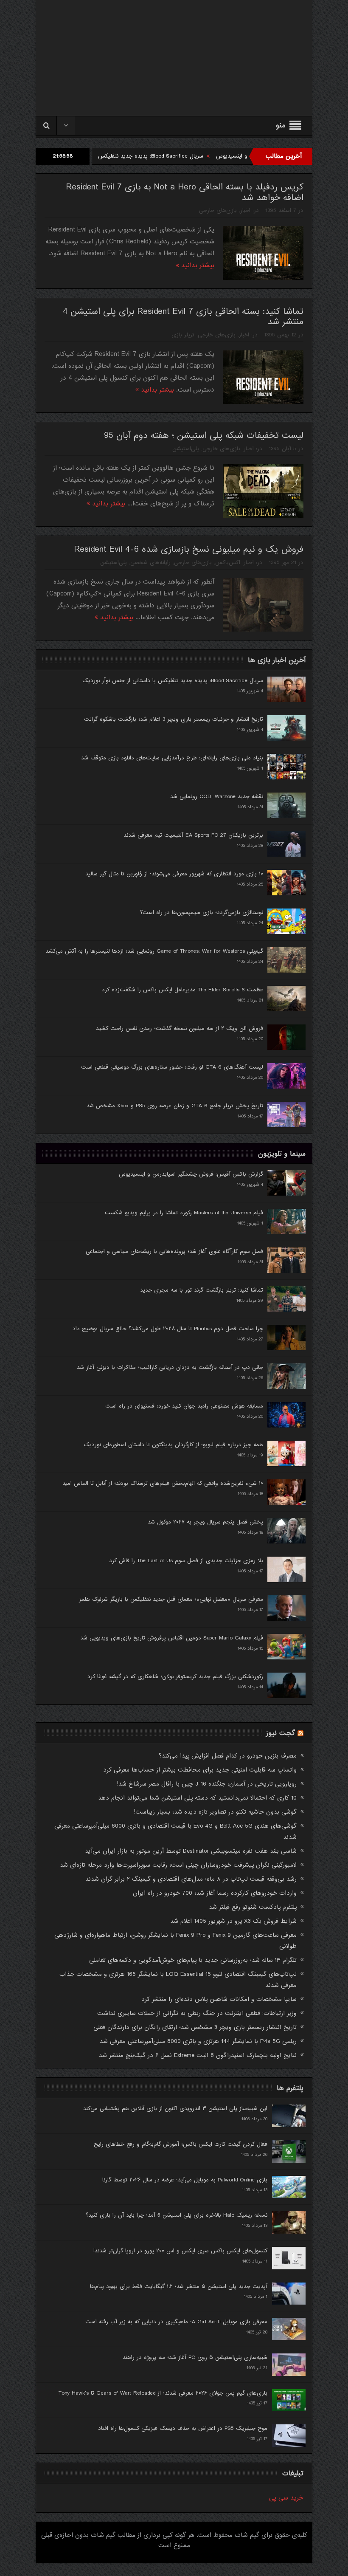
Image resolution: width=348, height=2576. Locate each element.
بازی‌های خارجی (218, 210)
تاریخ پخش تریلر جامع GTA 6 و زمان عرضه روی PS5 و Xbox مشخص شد (175, 1106)
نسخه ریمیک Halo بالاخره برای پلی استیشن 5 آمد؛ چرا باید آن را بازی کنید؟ (177, 2215)
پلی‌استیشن (186, 449)
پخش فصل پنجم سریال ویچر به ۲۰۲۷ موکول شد (205, 1522)
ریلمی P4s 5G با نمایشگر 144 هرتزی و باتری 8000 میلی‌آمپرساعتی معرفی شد (198, 2041)
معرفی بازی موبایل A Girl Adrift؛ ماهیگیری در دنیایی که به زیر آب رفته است (176, 2322)
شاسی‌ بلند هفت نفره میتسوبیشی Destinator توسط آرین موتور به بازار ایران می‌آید (191, 1851)
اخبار (245, 210)
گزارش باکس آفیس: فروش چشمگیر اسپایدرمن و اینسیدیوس (191, 1174)
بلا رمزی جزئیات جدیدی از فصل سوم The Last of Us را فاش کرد (186, 1561)
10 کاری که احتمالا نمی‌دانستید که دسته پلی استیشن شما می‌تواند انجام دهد (197, 1798)
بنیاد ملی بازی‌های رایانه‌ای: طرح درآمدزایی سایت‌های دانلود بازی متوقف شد (172, 758)
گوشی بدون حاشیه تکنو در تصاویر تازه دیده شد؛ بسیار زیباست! (215, 1812)
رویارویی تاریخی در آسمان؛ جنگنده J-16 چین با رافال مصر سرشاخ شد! (207, 1784)
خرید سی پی (286, 2498)
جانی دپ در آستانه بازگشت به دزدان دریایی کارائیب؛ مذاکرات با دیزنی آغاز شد (170, 1367)
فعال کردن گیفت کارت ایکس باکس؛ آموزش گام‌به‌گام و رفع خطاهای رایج (181, 2144)
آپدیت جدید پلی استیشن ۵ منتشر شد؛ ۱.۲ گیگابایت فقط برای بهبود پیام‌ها (179, 2287)
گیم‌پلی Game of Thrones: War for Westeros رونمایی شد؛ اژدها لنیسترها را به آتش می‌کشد (154, 951)
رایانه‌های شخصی (150, 563)
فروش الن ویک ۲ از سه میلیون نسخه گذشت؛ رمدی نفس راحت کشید (180, 1028)
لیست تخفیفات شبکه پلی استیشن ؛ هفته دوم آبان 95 (204, 436)
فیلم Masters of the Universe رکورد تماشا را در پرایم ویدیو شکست (184, 1213)
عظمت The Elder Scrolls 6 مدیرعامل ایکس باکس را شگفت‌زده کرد (182, 990)
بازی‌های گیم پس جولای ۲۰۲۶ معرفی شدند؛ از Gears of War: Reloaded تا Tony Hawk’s (163, 2393)
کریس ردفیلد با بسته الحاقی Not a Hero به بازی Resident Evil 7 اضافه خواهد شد (185, 192)
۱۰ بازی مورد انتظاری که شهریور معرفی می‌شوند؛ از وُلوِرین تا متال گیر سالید (174, 874)
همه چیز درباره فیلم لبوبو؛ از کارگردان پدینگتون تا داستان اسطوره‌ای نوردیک (173, 1445)
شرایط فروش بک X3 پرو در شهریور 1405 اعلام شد (233, 1921)
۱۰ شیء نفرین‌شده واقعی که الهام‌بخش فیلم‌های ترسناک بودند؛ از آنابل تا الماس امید (163, 1483)
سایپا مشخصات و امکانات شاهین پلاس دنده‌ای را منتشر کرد (219, 1999)
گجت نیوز (281, 1733)
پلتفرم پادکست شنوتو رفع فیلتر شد (253, 1907)
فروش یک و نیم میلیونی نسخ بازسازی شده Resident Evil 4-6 (189, 549)
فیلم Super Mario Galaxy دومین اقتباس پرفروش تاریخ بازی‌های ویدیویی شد (172, 1638)
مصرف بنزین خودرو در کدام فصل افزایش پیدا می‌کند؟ (228, 1756)
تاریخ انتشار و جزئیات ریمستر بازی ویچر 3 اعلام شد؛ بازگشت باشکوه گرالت (174, 719)
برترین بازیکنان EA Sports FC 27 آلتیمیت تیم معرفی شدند (193, 835)
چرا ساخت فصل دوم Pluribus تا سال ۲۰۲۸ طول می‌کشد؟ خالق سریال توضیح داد (168, 1329)
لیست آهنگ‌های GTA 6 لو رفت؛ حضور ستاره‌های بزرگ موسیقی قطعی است (172, 1067)
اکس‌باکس (228, 563)
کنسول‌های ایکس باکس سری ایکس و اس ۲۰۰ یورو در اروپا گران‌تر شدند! (180, 2251)
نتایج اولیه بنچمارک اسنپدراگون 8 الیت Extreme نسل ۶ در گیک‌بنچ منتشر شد (198, 2055)
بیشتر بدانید (197, 265)
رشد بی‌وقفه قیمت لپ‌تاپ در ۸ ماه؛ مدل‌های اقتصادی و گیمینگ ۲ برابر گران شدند (191, 1879)
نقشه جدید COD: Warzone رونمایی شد (217, 797)
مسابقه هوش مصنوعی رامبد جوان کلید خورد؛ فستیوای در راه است (184, 1406)
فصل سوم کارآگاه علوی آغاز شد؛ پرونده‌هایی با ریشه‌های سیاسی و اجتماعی (174, 1251)
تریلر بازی (183, 335)
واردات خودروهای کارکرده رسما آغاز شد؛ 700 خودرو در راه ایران (215, 1893)
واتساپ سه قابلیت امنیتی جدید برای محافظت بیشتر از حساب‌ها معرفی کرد (200, 1770)
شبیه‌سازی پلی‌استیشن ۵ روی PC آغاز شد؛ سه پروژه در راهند (195, 2357)
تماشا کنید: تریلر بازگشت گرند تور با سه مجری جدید (202, 1290)
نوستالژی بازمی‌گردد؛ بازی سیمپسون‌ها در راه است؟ (202, 913)
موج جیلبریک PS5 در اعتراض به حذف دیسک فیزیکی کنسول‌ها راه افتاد (183, 2428)
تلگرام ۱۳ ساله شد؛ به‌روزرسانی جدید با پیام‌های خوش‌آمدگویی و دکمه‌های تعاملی (193, 1960)
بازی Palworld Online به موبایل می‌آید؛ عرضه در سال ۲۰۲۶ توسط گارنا (185, 2180)
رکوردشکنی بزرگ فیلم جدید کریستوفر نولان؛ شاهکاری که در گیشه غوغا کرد (175, 1677)
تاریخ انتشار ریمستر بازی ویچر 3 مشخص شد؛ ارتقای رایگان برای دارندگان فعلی (195, 2027)
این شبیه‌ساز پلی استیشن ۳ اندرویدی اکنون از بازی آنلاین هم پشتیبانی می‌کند (175, 2109)
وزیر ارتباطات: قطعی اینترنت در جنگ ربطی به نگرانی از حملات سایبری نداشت (197, 2013)
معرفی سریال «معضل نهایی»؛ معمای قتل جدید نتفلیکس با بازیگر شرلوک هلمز (171, 1599)
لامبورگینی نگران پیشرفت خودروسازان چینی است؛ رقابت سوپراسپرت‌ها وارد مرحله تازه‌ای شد (178, 1865)
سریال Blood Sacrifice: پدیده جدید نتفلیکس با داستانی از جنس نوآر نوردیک (179, 156)
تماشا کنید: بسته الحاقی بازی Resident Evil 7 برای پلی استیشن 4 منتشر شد (183, 317)
